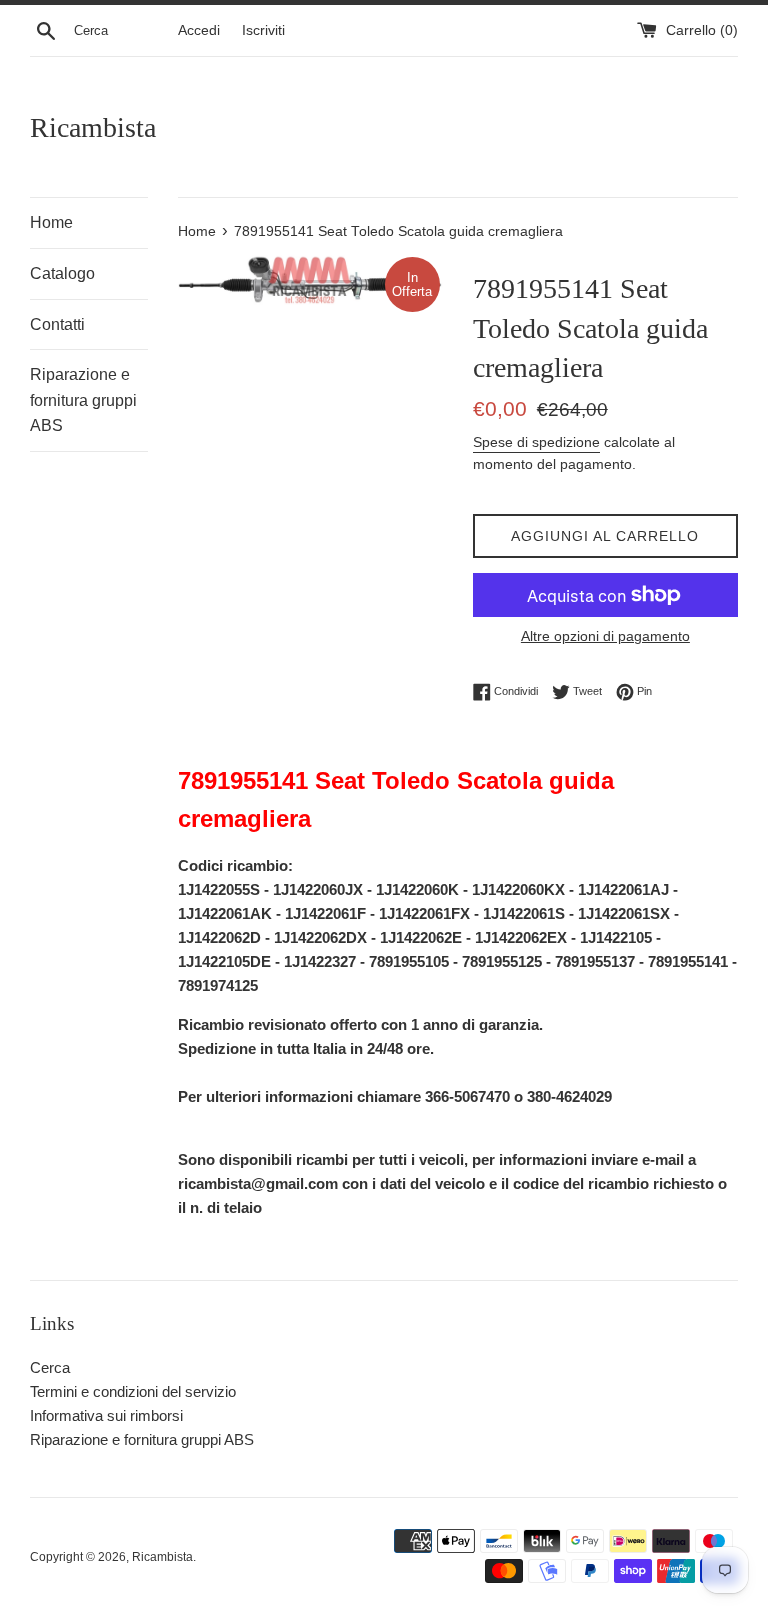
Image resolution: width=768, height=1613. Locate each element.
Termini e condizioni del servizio (133, 1391)
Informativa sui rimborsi (106, 1415)
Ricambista (93, 127)
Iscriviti (263, 30)
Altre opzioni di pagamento (605, 636)
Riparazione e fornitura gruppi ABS (83, 400)
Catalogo (62, 273)
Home (51, 222)
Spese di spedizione (536, 442)
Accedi (199, 30)
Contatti (57, 324)
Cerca (50, 1367)
